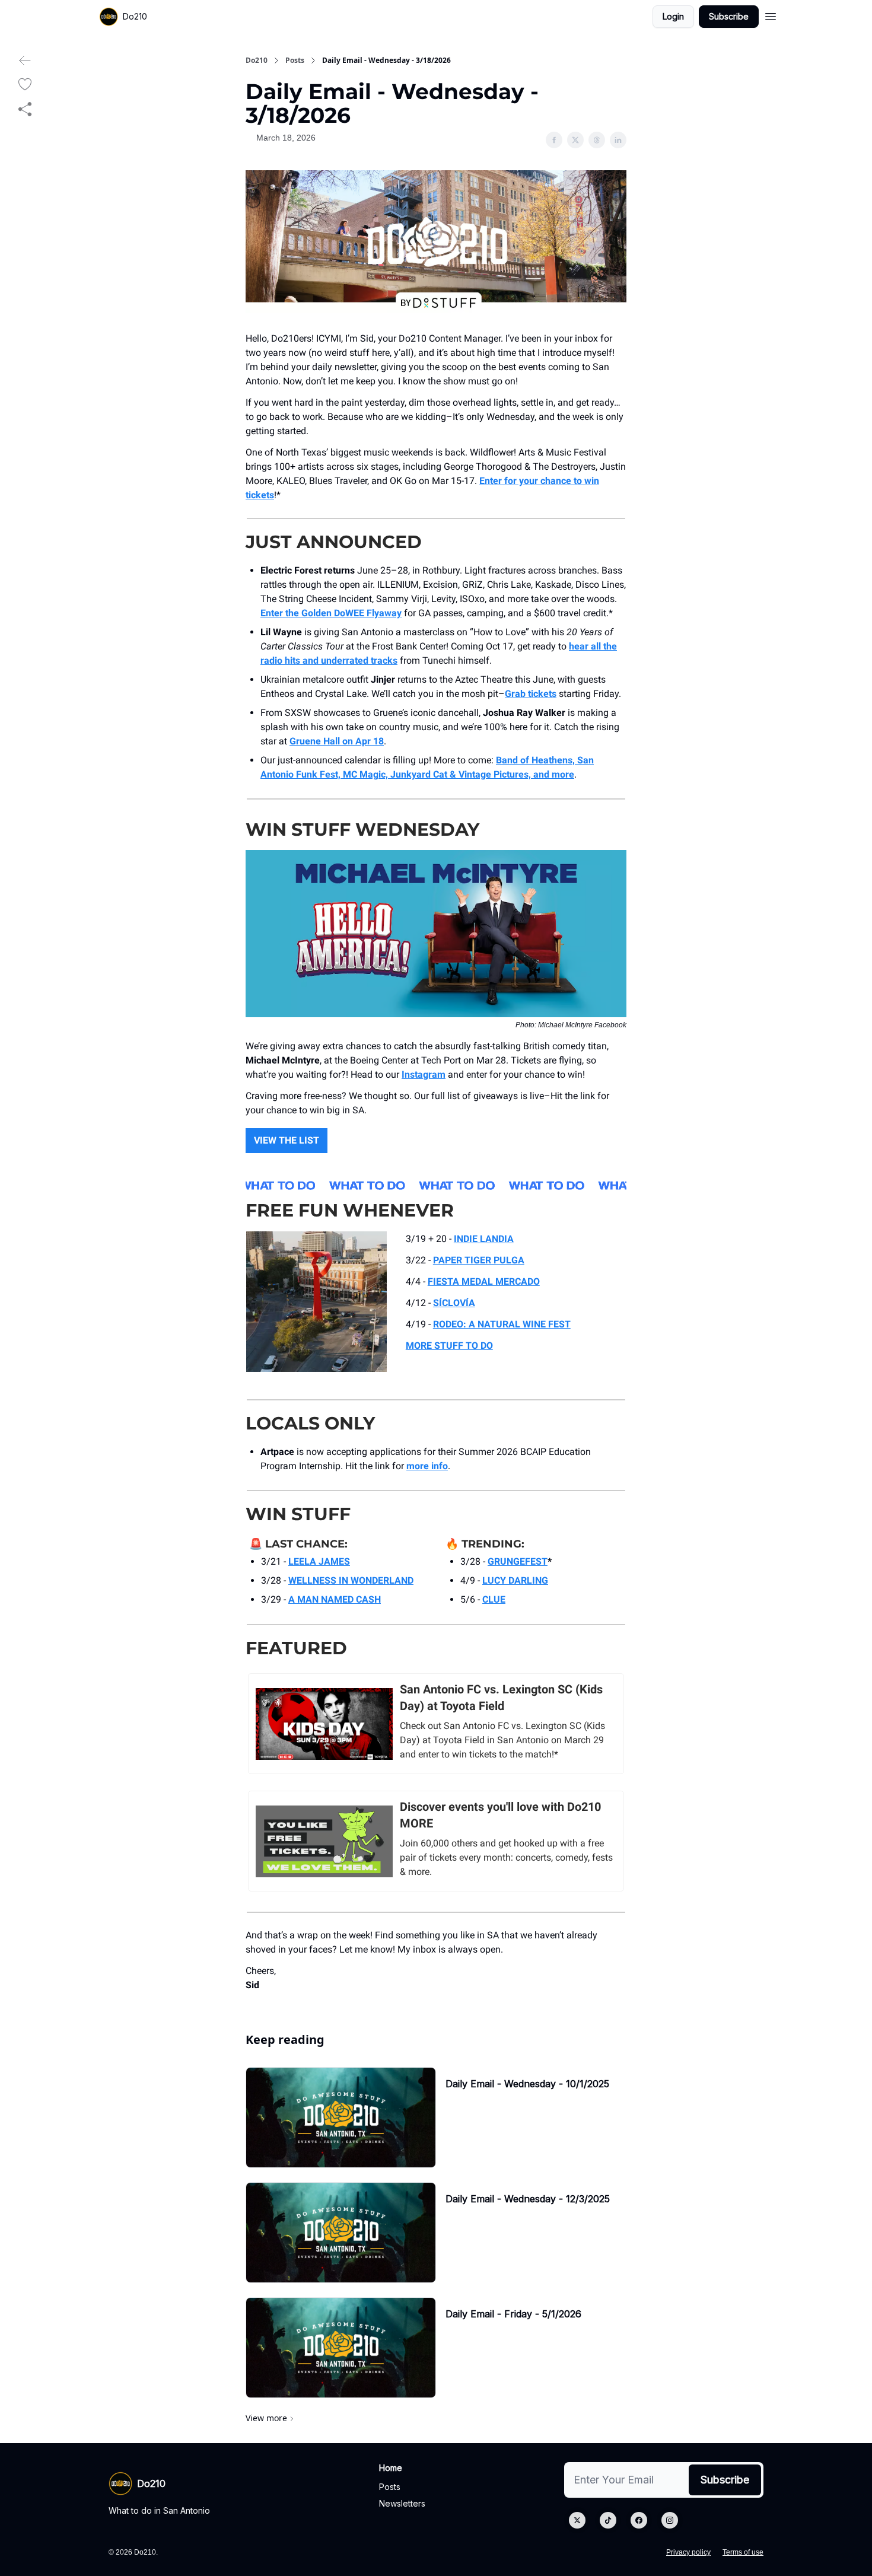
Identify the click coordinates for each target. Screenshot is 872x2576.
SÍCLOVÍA (454, 1303)
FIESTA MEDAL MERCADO (484, 1281)
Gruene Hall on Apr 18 (337, 741)
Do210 (257, 61)
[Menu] (771, 15)
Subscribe (729, 16)
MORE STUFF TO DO (449, 1346)
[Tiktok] (608, 2520)
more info (427, 1466)
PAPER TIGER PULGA (479, 1260)
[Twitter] (577, 2520)
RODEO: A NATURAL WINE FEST (502, 1324)
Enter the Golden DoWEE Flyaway (331, 613)
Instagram (424, 1074)
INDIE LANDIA (484, 1239)
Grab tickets (531, 694)
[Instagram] (670, 2520)
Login (673, 16)
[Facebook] (639, 2520)
